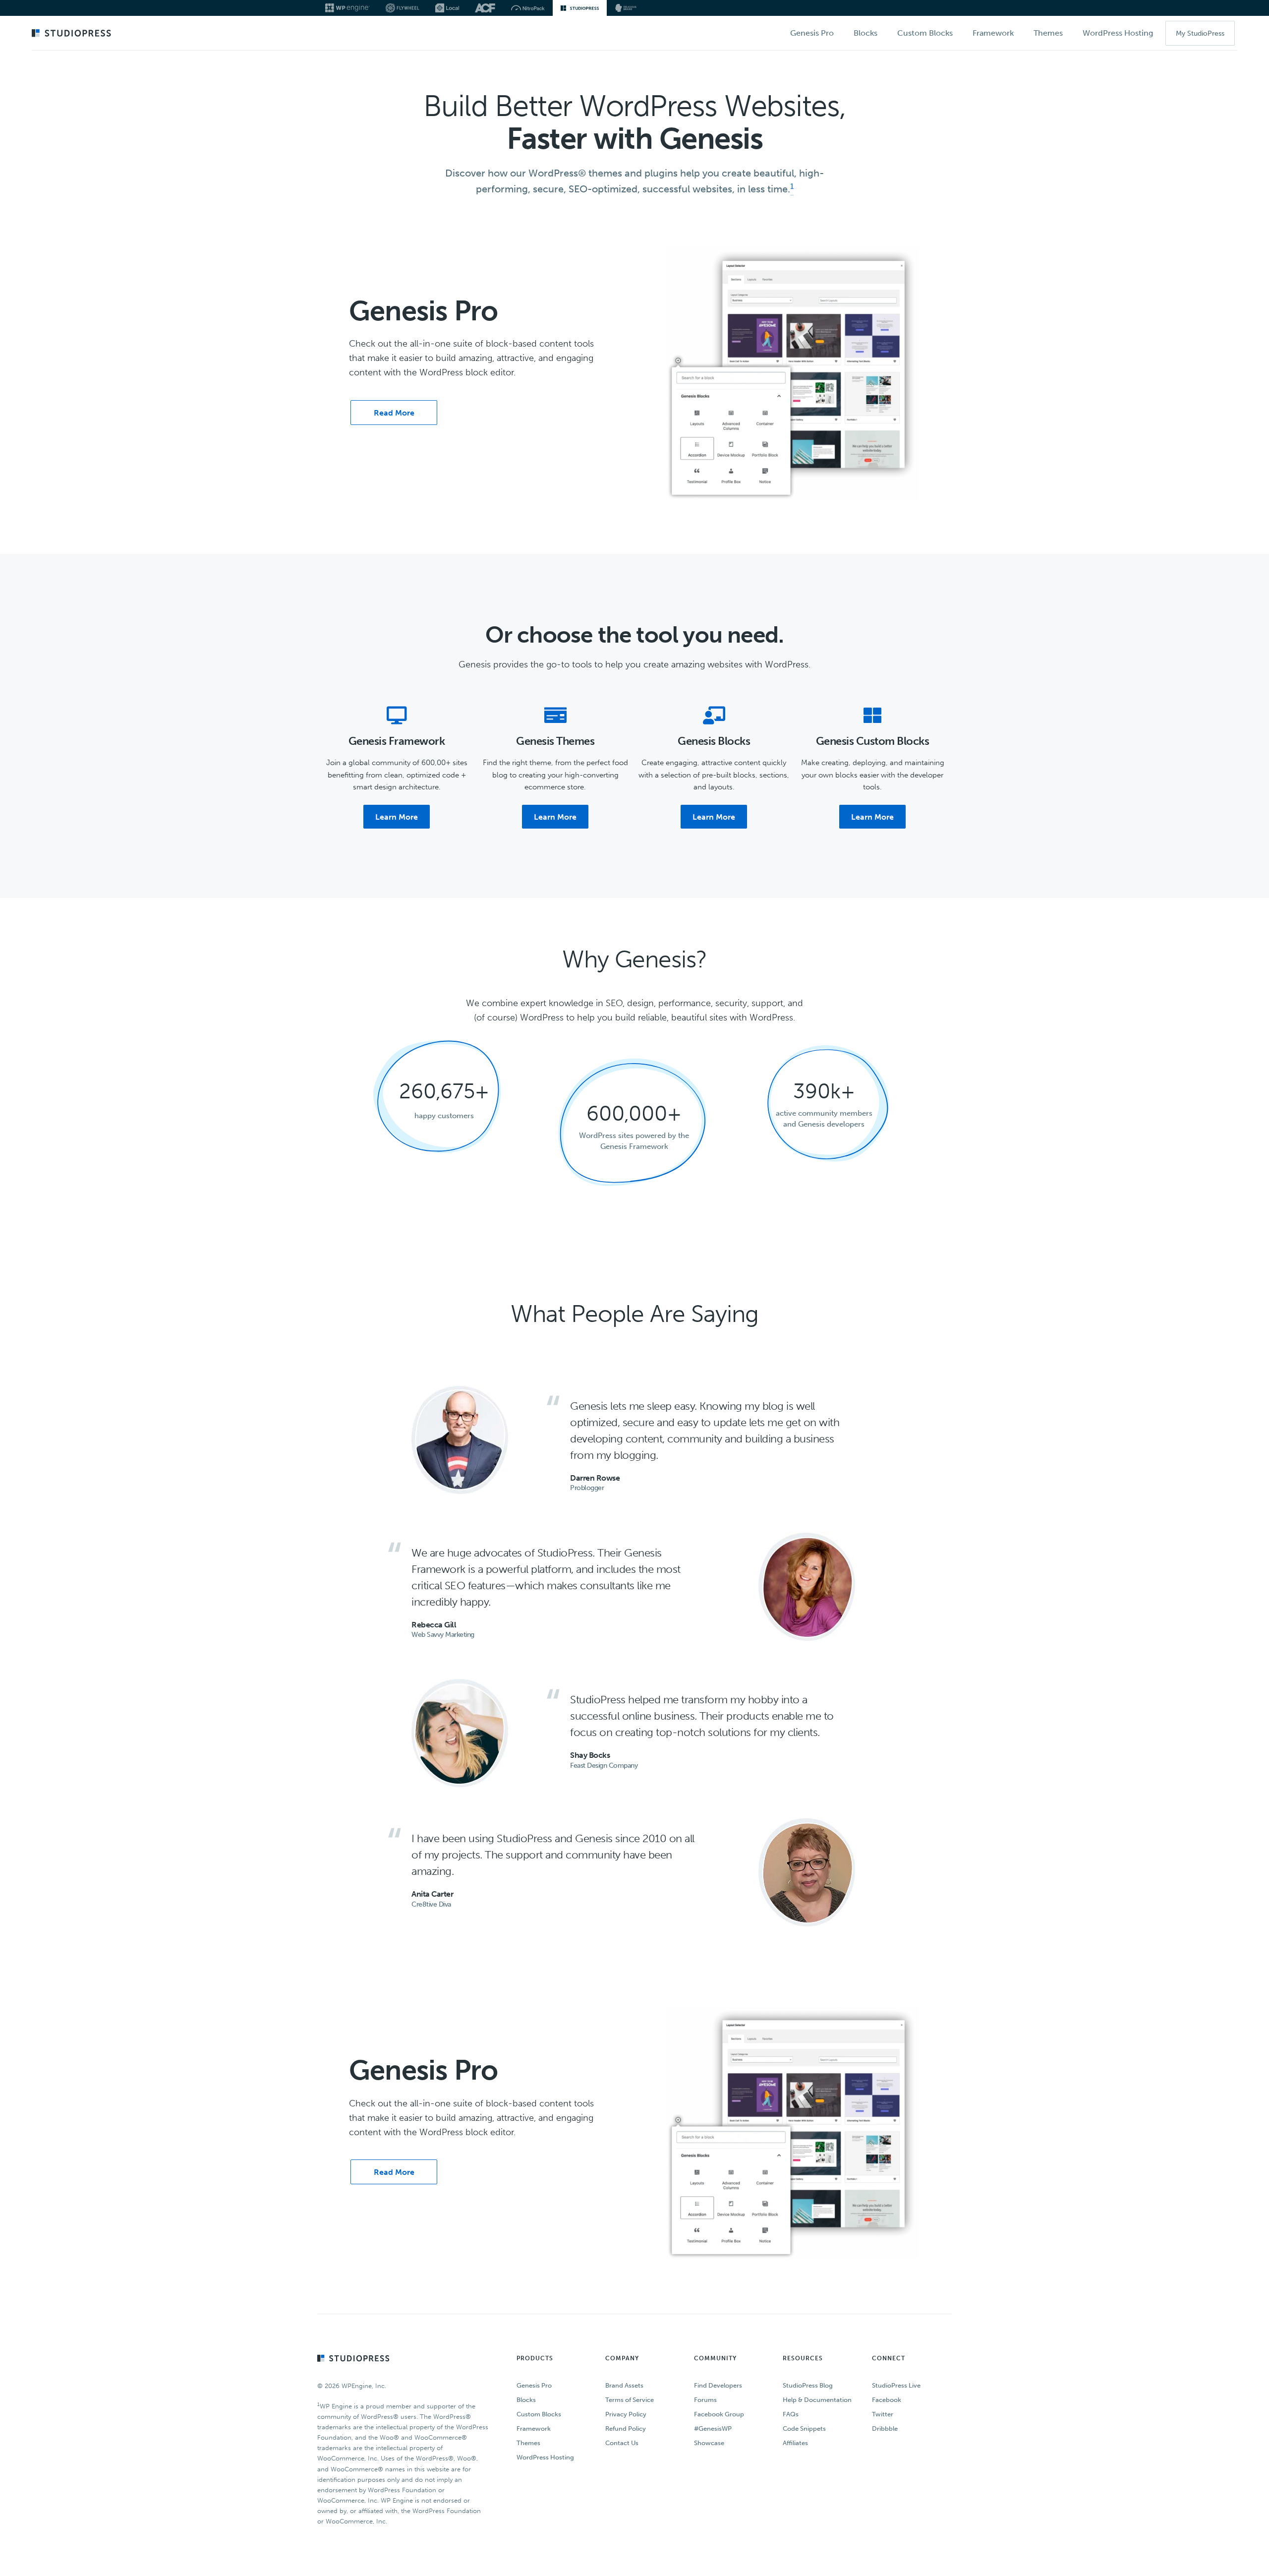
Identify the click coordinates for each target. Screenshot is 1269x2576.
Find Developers (718, 2385)
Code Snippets (804, 2428)
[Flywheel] (403, 8)
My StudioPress (1200, 33)
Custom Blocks (539, 2414)
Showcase (709, 2443)
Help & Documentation (817, 2400)
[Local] (447, 8)
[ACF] (485, 8)
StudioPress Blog (808, 2385)
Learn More (397, 817)
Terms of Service (630, 2400)
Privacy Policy (626, 2414)
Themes (528, 2443)
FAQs (791, 2414)
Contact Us (622, 2443)
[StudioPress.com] (73, 34)
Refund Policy (626, 2428)
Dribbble (885, 2428)
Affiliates (795, 2443)
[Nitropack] (528, 8)
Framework (534, 2428)
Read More (394, 413)
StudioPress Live (896, 2385)
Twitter (883, 2414)
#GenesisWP (713, 2428)
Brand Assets (624, 2385)
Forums (705, 2400)
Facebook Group (719, 2414)
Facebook (887, 2400)
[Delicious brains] (626, 8)
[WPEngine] (347, 8)
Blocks (526, 2400)
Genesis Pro (534, 2385)
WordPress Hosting (545, 2457)
